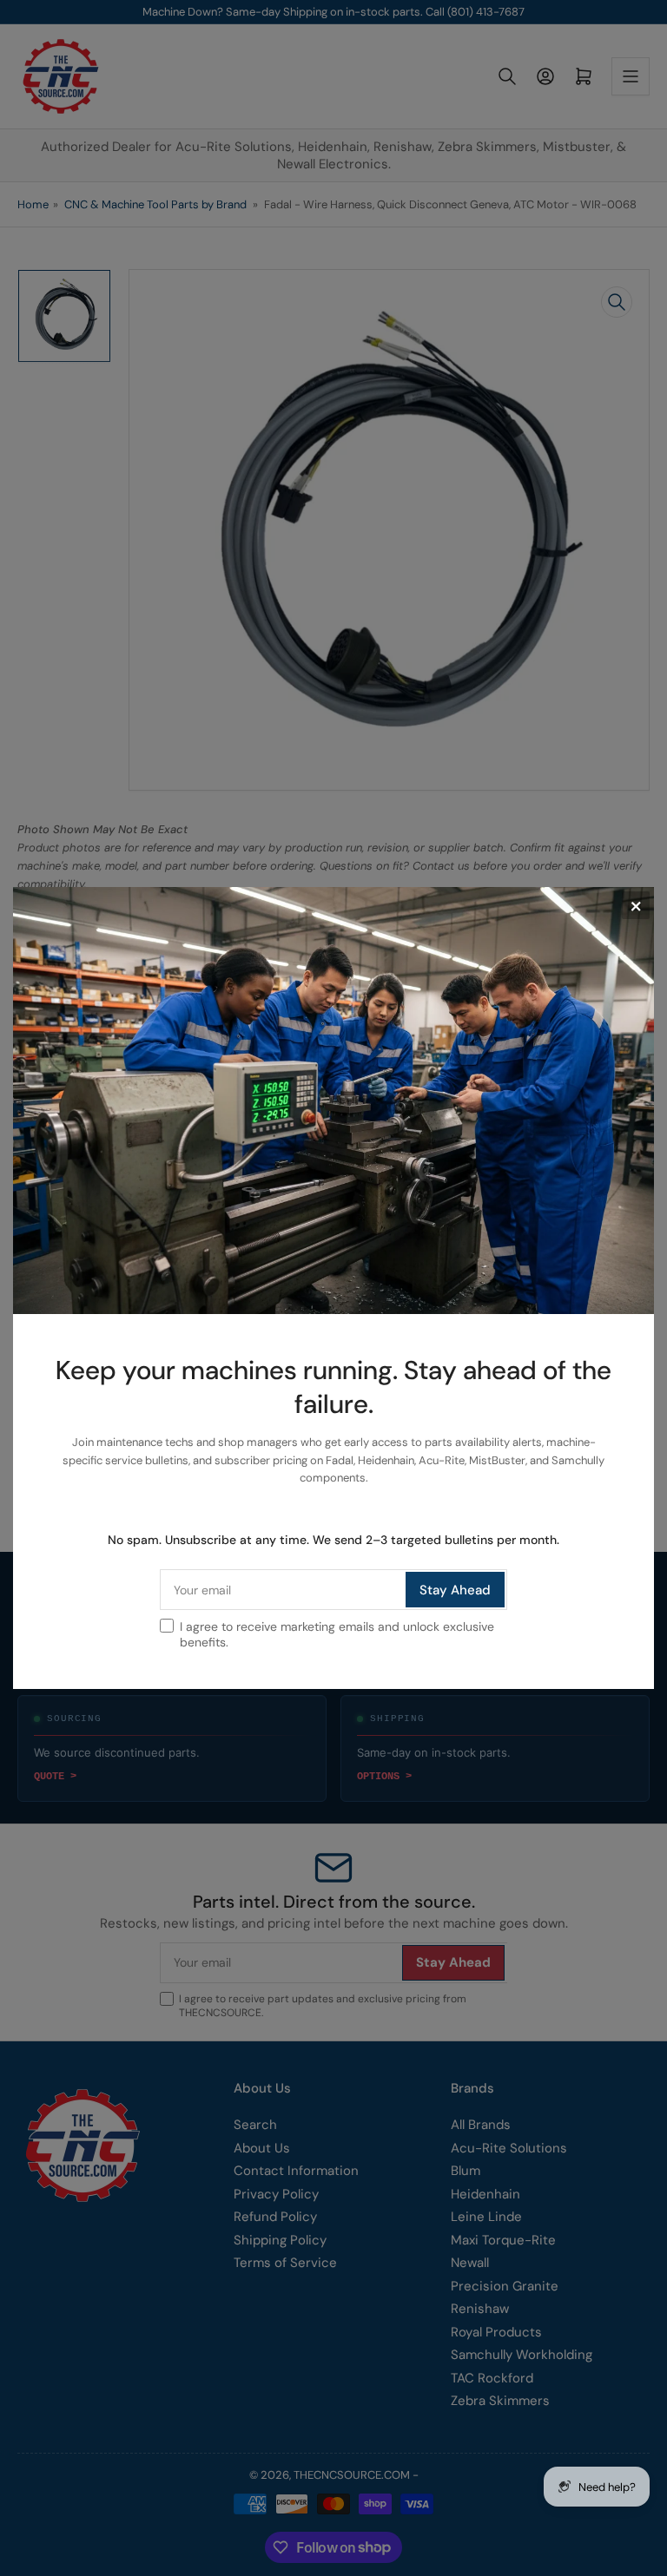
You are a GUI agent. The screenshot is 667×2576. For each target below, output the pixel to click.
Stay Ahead (455, 1590)
